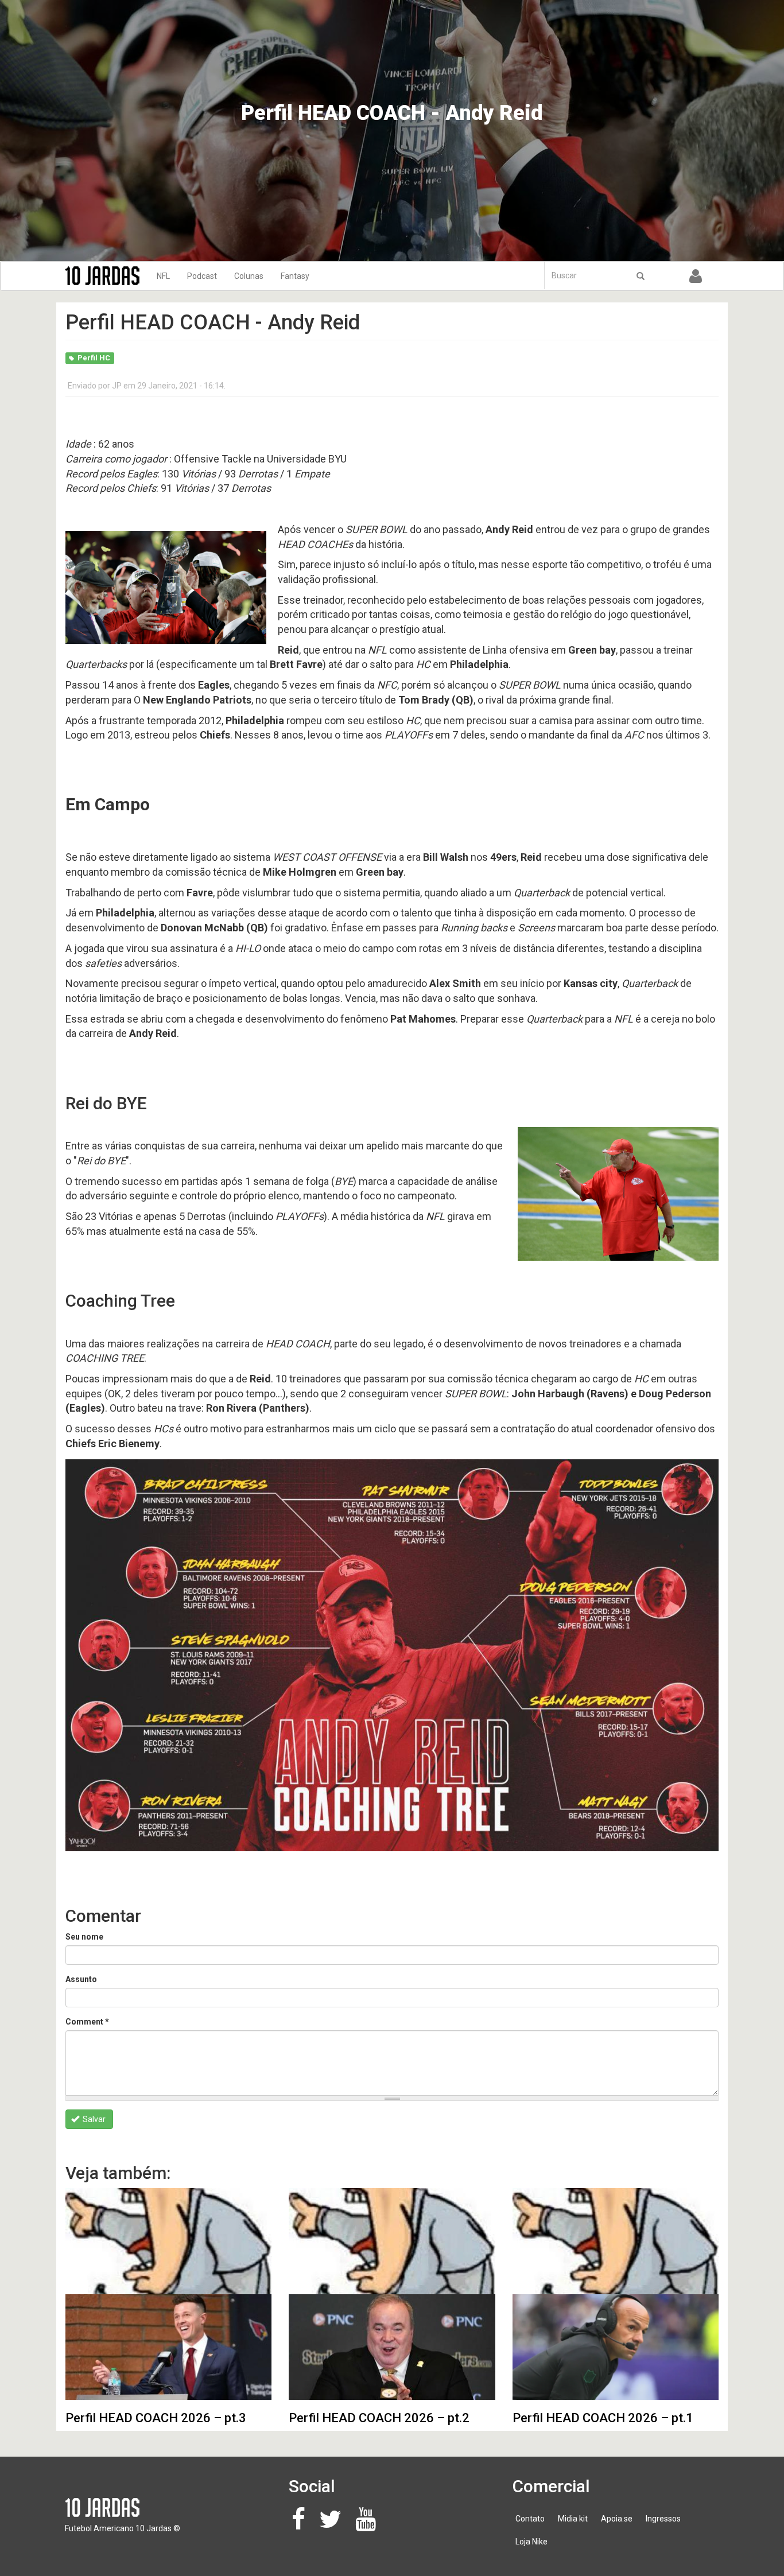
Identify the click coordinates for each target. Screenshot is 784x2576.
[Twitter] (333, 2525)
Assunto (81, 1979)
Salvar (93, 2119)
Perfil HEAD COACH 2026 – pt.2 (379, 2418)
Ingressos (663, 2519)
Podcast (202, 276)
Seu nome (84, 1937)
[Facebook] (302, 2525)
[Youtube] (369, 2525)
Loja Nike (531, 2542)
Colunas (249, 276)
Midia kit (573, 2519)
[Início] (106, 276)
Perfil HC (94, 358)
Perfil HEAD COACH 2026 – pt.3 (156, 2418)
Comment (87, 2022)
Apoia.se (617, 2519)
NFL (163, 276)
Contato (530, 2519)
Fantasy (295, 276)
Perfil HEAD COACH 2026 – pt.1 (603, 2418)
